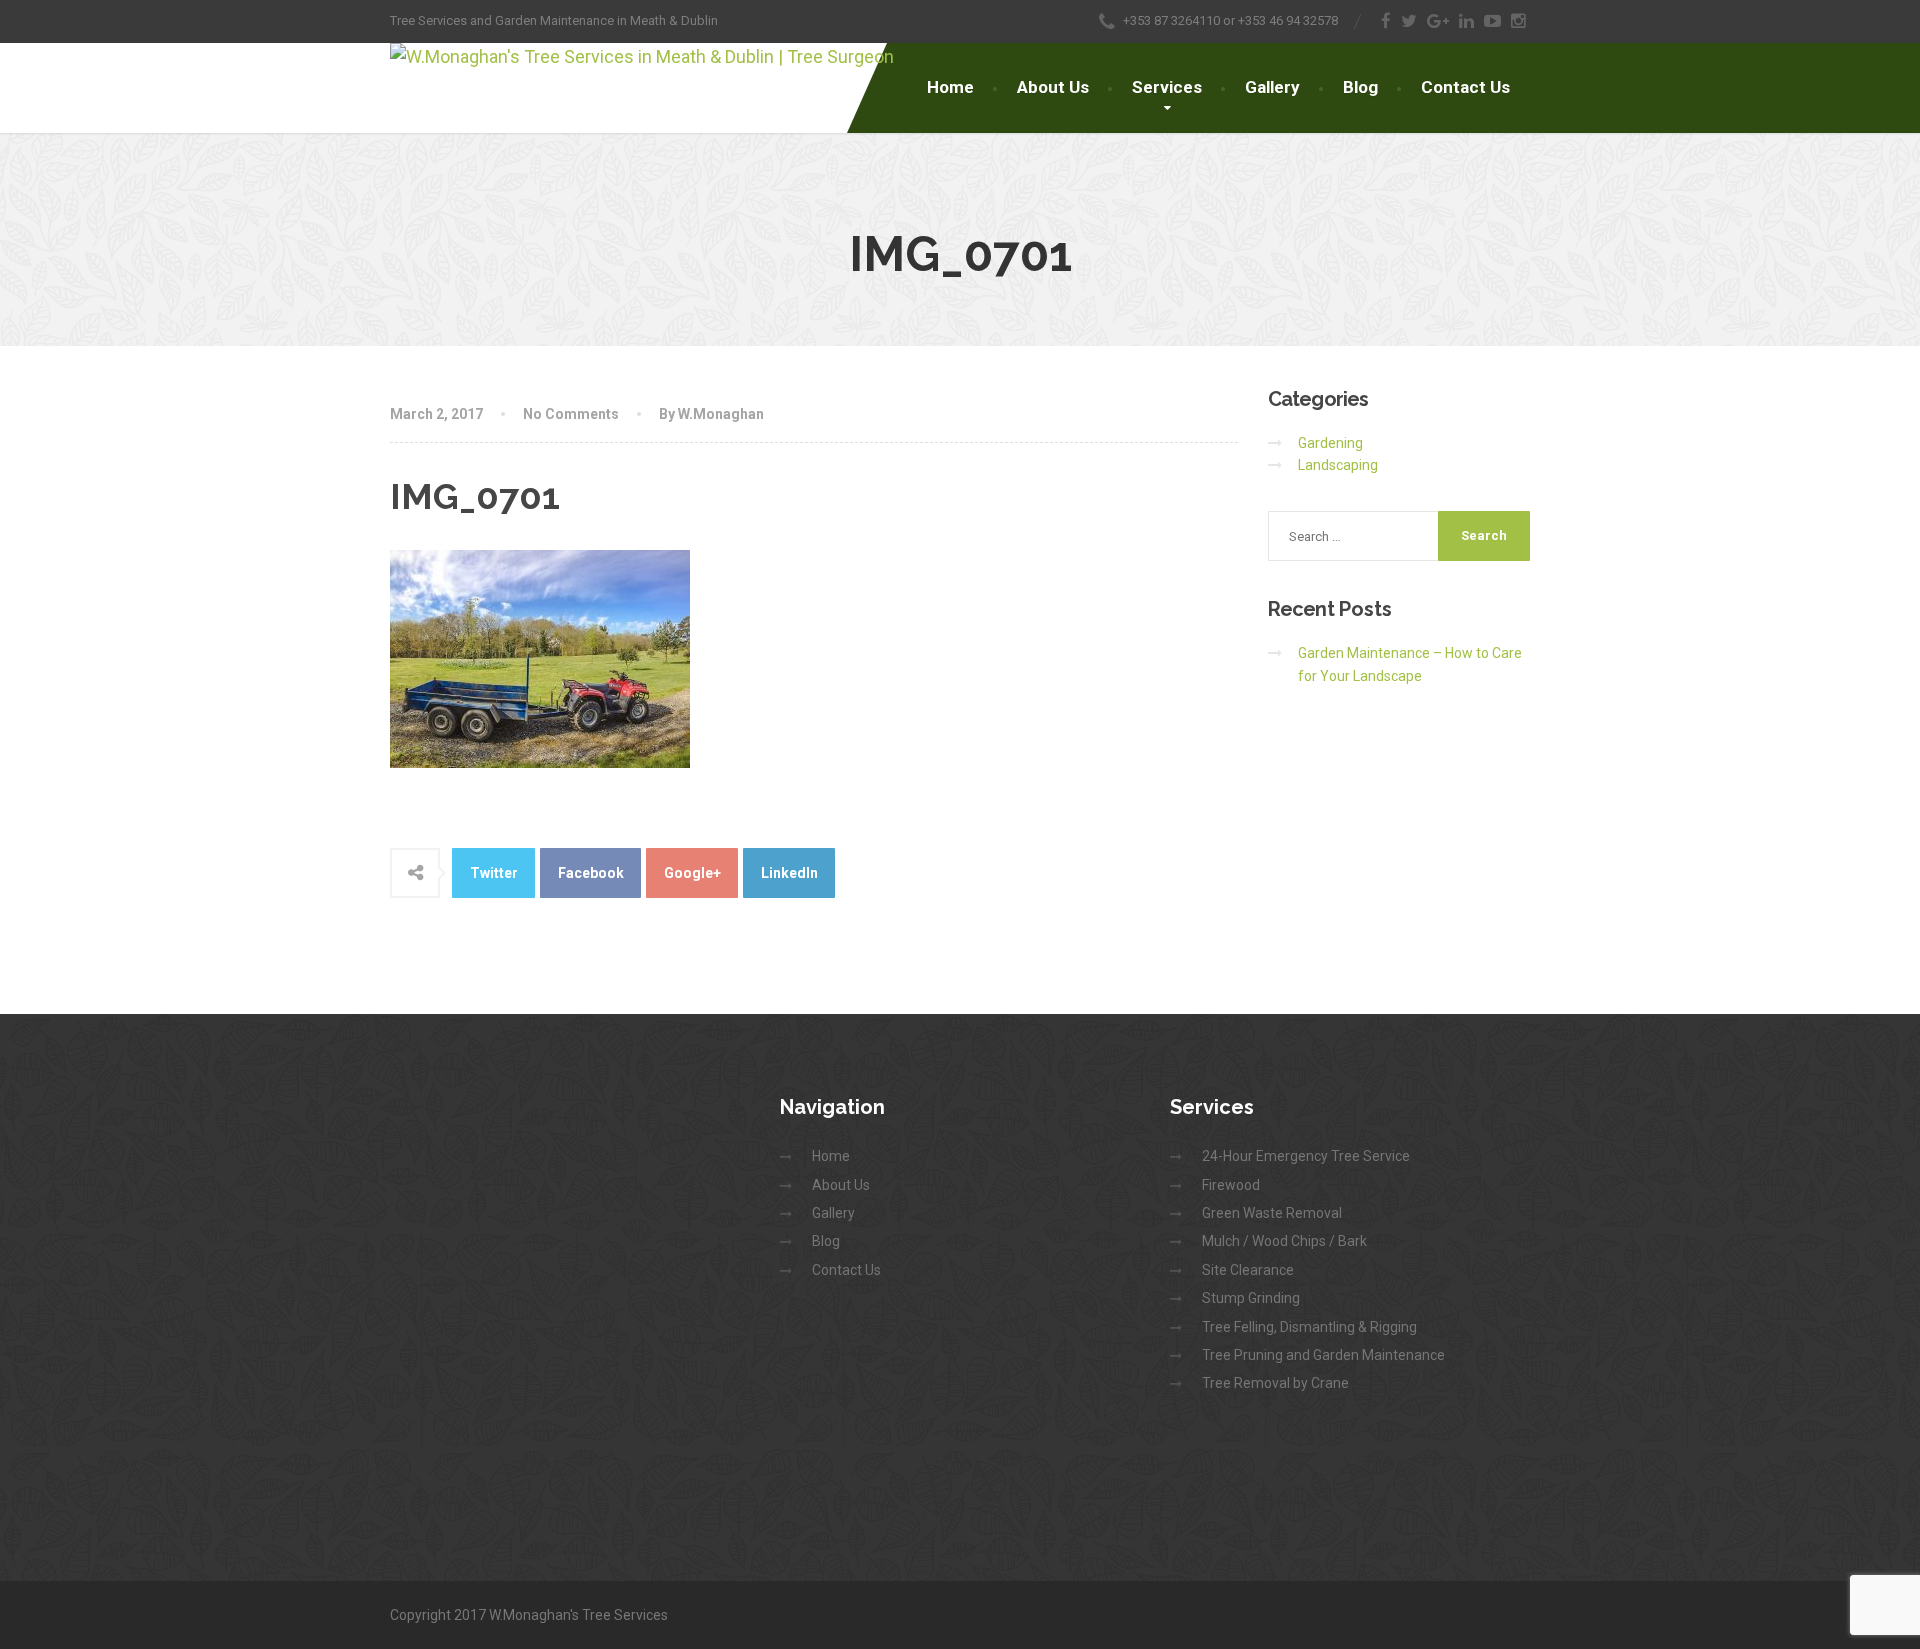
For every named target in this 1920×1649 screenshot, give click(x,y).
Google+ (692, 873)
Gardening (1330, 443)
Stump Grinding (1251, 1298)
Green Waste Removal (1272, 1213)
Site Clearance (1248, 1270)
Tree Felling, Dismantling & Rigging (1309, 1327)
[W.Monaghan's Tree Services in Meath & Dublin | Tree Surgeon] (642, 57)
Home (950, 87)
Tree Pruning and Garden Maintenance (1323, 1355)
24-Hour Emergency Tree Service (1306, 1156)
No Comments (571, 414)
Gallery (1272, 87)
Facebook (591, 873)
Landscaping (1338, 465)
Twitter (494, 873)
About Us (1053, 87)
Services (1167, 87)
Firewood (1231, 1185)
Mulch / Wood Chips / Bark (1284, 1241)
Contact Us (1465, 87)
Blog (1360, 87)
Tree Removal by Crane (1275, 1383)
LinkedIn (789, 873)
